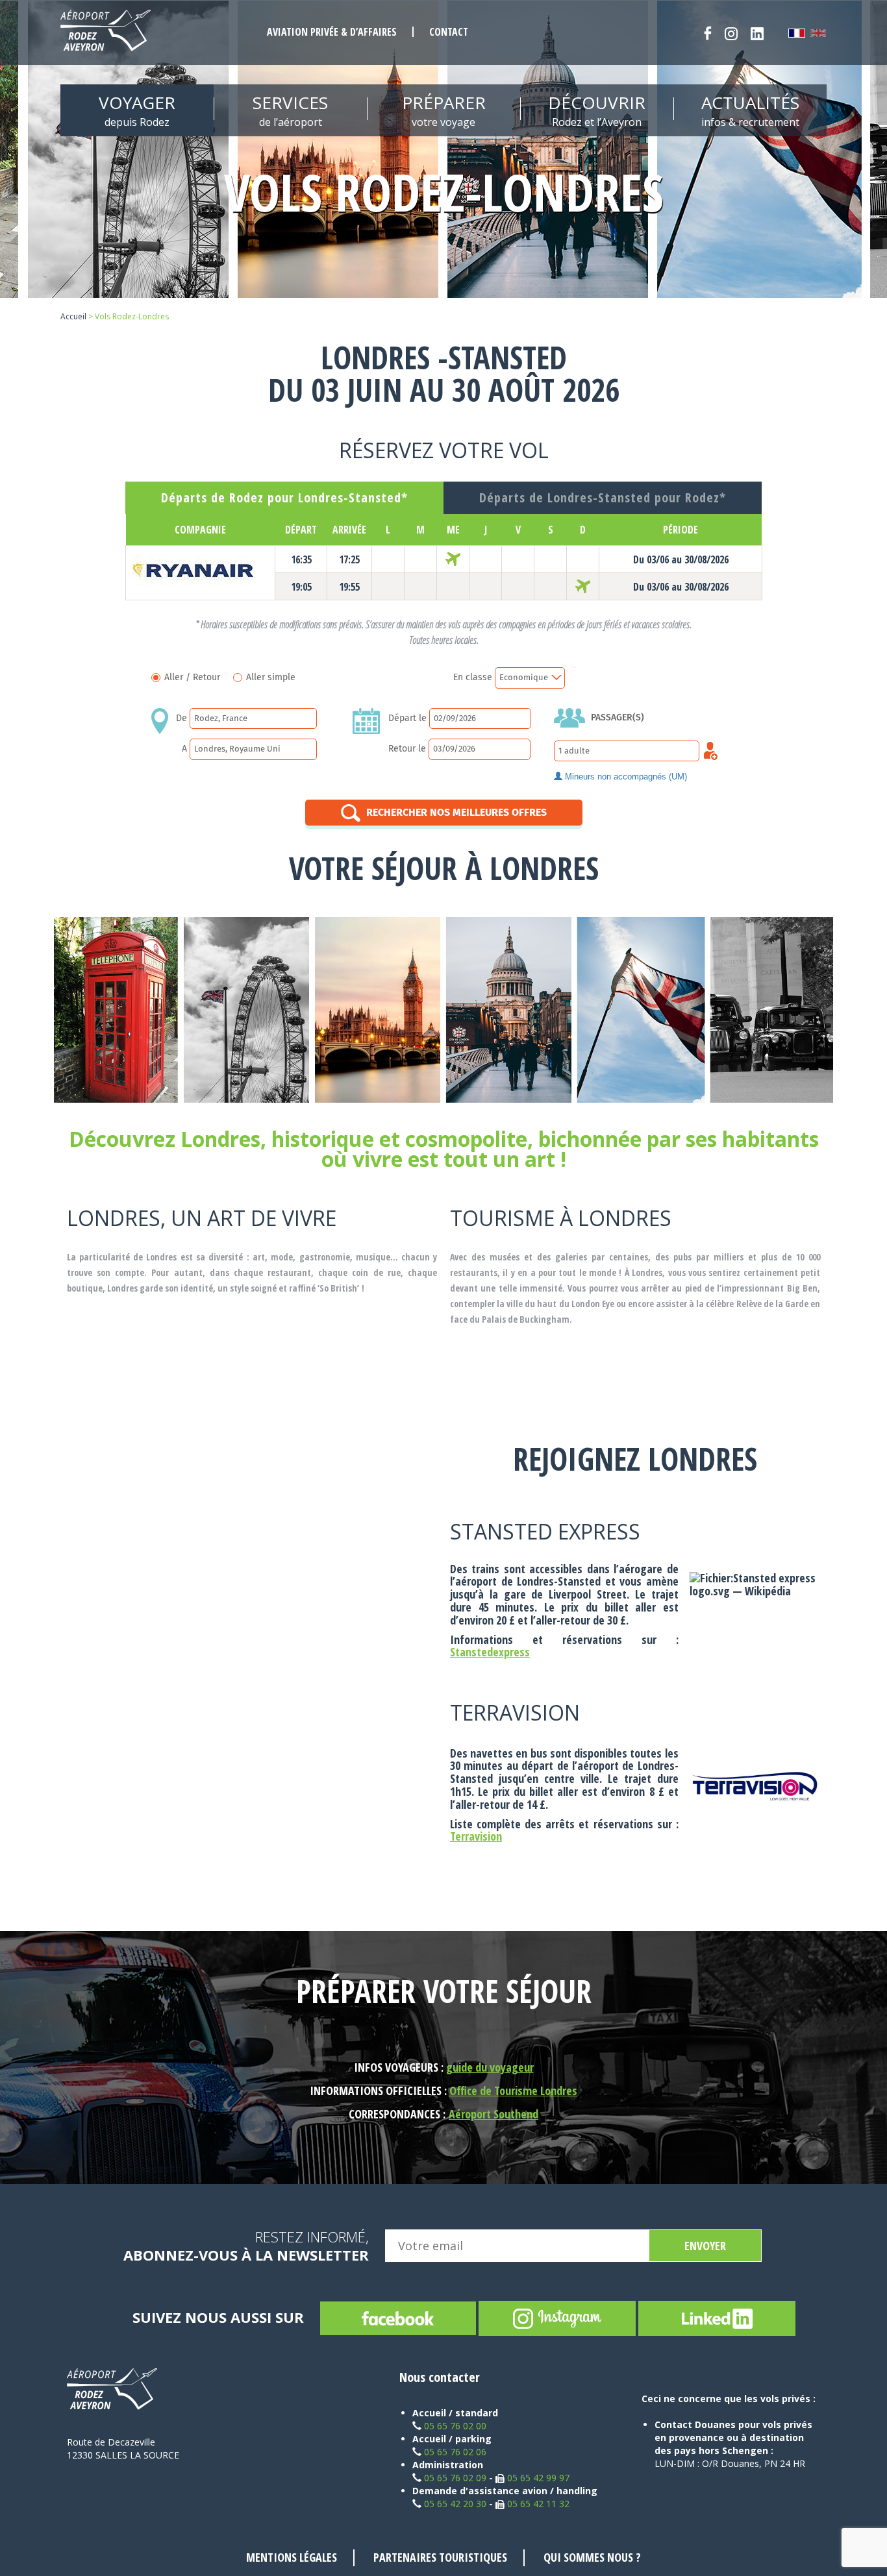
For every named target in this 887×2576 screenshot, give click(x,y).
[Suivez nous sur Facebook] (708, 33)
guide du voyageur (490, 2067)
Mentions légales (292, 2557)
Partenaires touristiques (440, 2557)
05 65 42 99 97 (538, 2478)
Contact (449, 32)
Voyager (137, 110)
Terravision (476, 1836)
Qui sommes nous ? (592, 2557)
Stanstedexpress (490, 1652)
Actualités (750, 110)
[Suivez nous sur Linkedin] (756, 33)
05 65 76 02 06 (455, 2452)
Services (290, 110)
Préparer (444, 110)
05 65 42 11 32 (538, 2504)
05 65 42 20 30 (455, 2504)
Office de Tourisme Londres (513, 2091)
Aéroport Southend (493, 2114)
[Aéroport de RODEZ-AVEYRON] (106, 31)
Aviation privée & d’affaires (332, 32)
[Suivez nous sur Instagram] (731, 33)
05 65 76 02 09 (455, 2478)
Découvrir (597, 110)
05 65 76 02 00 (455, 2426)
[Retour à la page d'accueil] (117, 2389)
